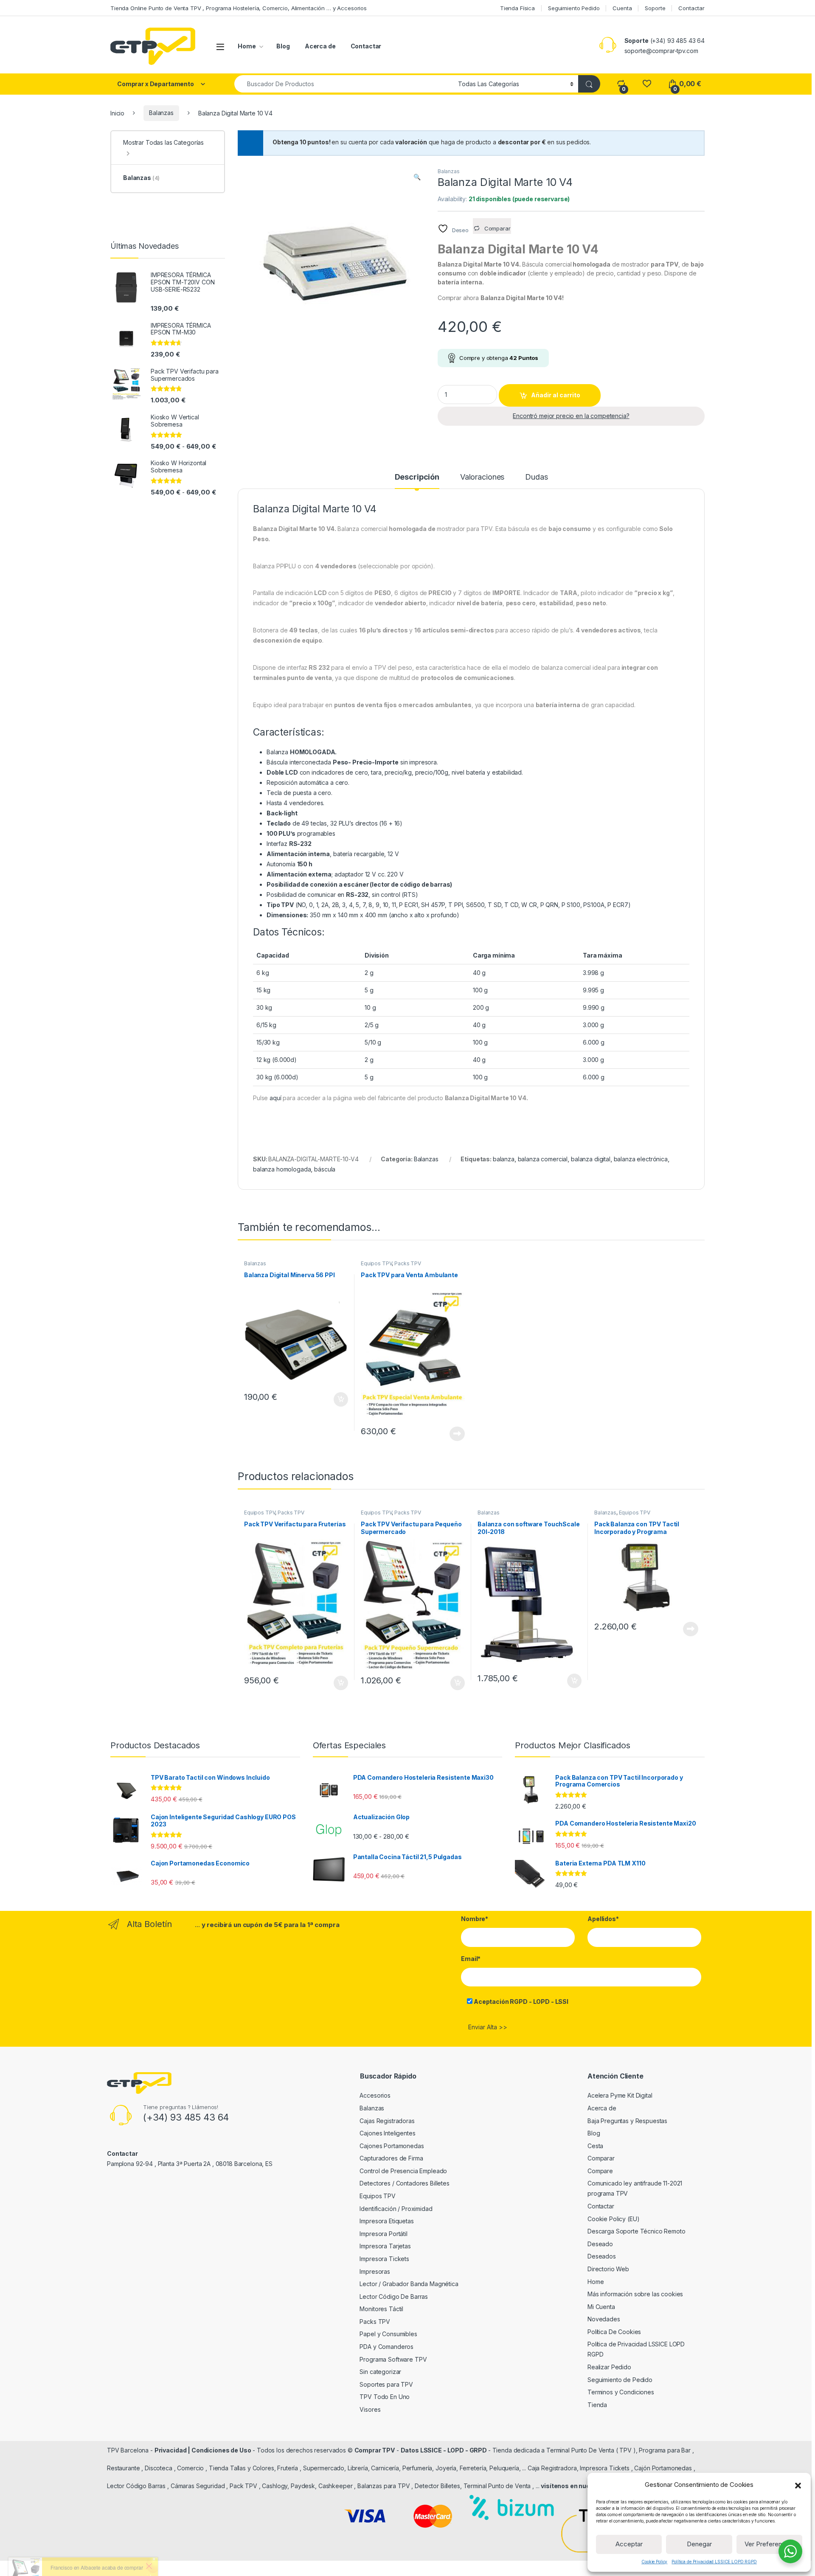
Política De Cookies (614, 2332)
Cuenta (622, 8)
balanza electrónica (641, 1159)
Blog (283, 46)
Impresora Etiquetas (386, 2221)
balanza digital (591, 1159)
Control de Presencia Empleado (403, 2171)
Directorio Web (608, 2269)
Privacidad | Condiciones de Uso (203, 2450)
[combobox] (344, 84)
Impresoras (375, 2271)
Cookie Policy (654, 2562)
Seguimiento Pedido (574, 8)
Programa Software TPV (393, 2359)
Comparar (601, 2158)
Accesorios (375, 2095)
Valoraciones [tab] (482, 477)
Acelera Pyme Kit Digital (620, 2095)
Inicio (117, 113)
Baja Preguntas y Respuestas (627, 2121)
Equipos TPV (376, 1263)
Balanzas (161, 113)
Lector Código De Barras (394, 2296)
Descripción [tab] (417, 477)
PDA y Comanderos (386, 2347)
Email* (471, 1959)
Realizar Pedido (609, 2367)
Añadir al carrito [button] (339, 1399)
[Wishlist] (647, 84)
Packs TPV (408, 1263)
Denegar (699, 2544)
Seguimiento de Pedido (620, 2380)
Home (247, 46)
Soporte (655, 8)
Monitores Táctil (381, 2309)
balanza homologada (282, 1169)
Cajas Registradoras (387, 2121)
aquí (275, 1098)
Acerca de (320, 46)
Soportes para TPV (386, 2384)
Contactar (691, 8)
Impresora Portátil (383, 2234)
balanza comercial (543, 1159)
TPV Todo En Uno (385, 2397)
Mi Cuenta (601, 2307)
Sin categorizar (380, 2372)
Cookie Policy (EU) (613, 2219)
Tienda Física (517, 8)
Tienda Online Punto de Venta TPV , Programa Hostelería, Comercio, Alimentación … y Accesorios (239, 8)
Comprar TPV (375, 2450)
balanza (504, 1159)
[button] (798, 2485)
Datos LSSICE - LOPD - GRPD (444, 2450)
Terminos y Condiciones (621, 2392)
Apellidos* (603, 1919)
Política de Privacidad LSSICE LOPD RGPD (714, 2562)
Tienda (597, 2405)
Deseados (602, 2256)
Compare (600, 2171)
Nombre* (475, 1919)
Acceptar (629, 2544)
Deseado (600, 2244)
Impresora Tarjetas (385, 2246)
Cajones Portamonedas (392, 2146)
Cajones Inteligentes (387, 2133)
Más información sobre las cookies (635, 2294)
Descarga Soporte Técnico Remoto (637, 2231)
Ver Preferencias (769, 2544)
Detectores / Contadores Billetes (405, 2183)
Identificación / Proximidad (396, 2209)
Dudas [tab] (536, 477)
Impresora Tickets (384, 2259)
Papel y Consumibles (388, 2334)
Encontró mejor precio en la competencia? (571, 416)
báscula (325, 1169)
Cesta (595, 2146)
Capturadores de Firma (391, 2158)
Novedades (604, 2319)
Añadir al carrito (556, 395)
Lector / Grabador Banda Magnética (409, 2284)
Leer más (457, 1434)
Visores (370, 2409)
